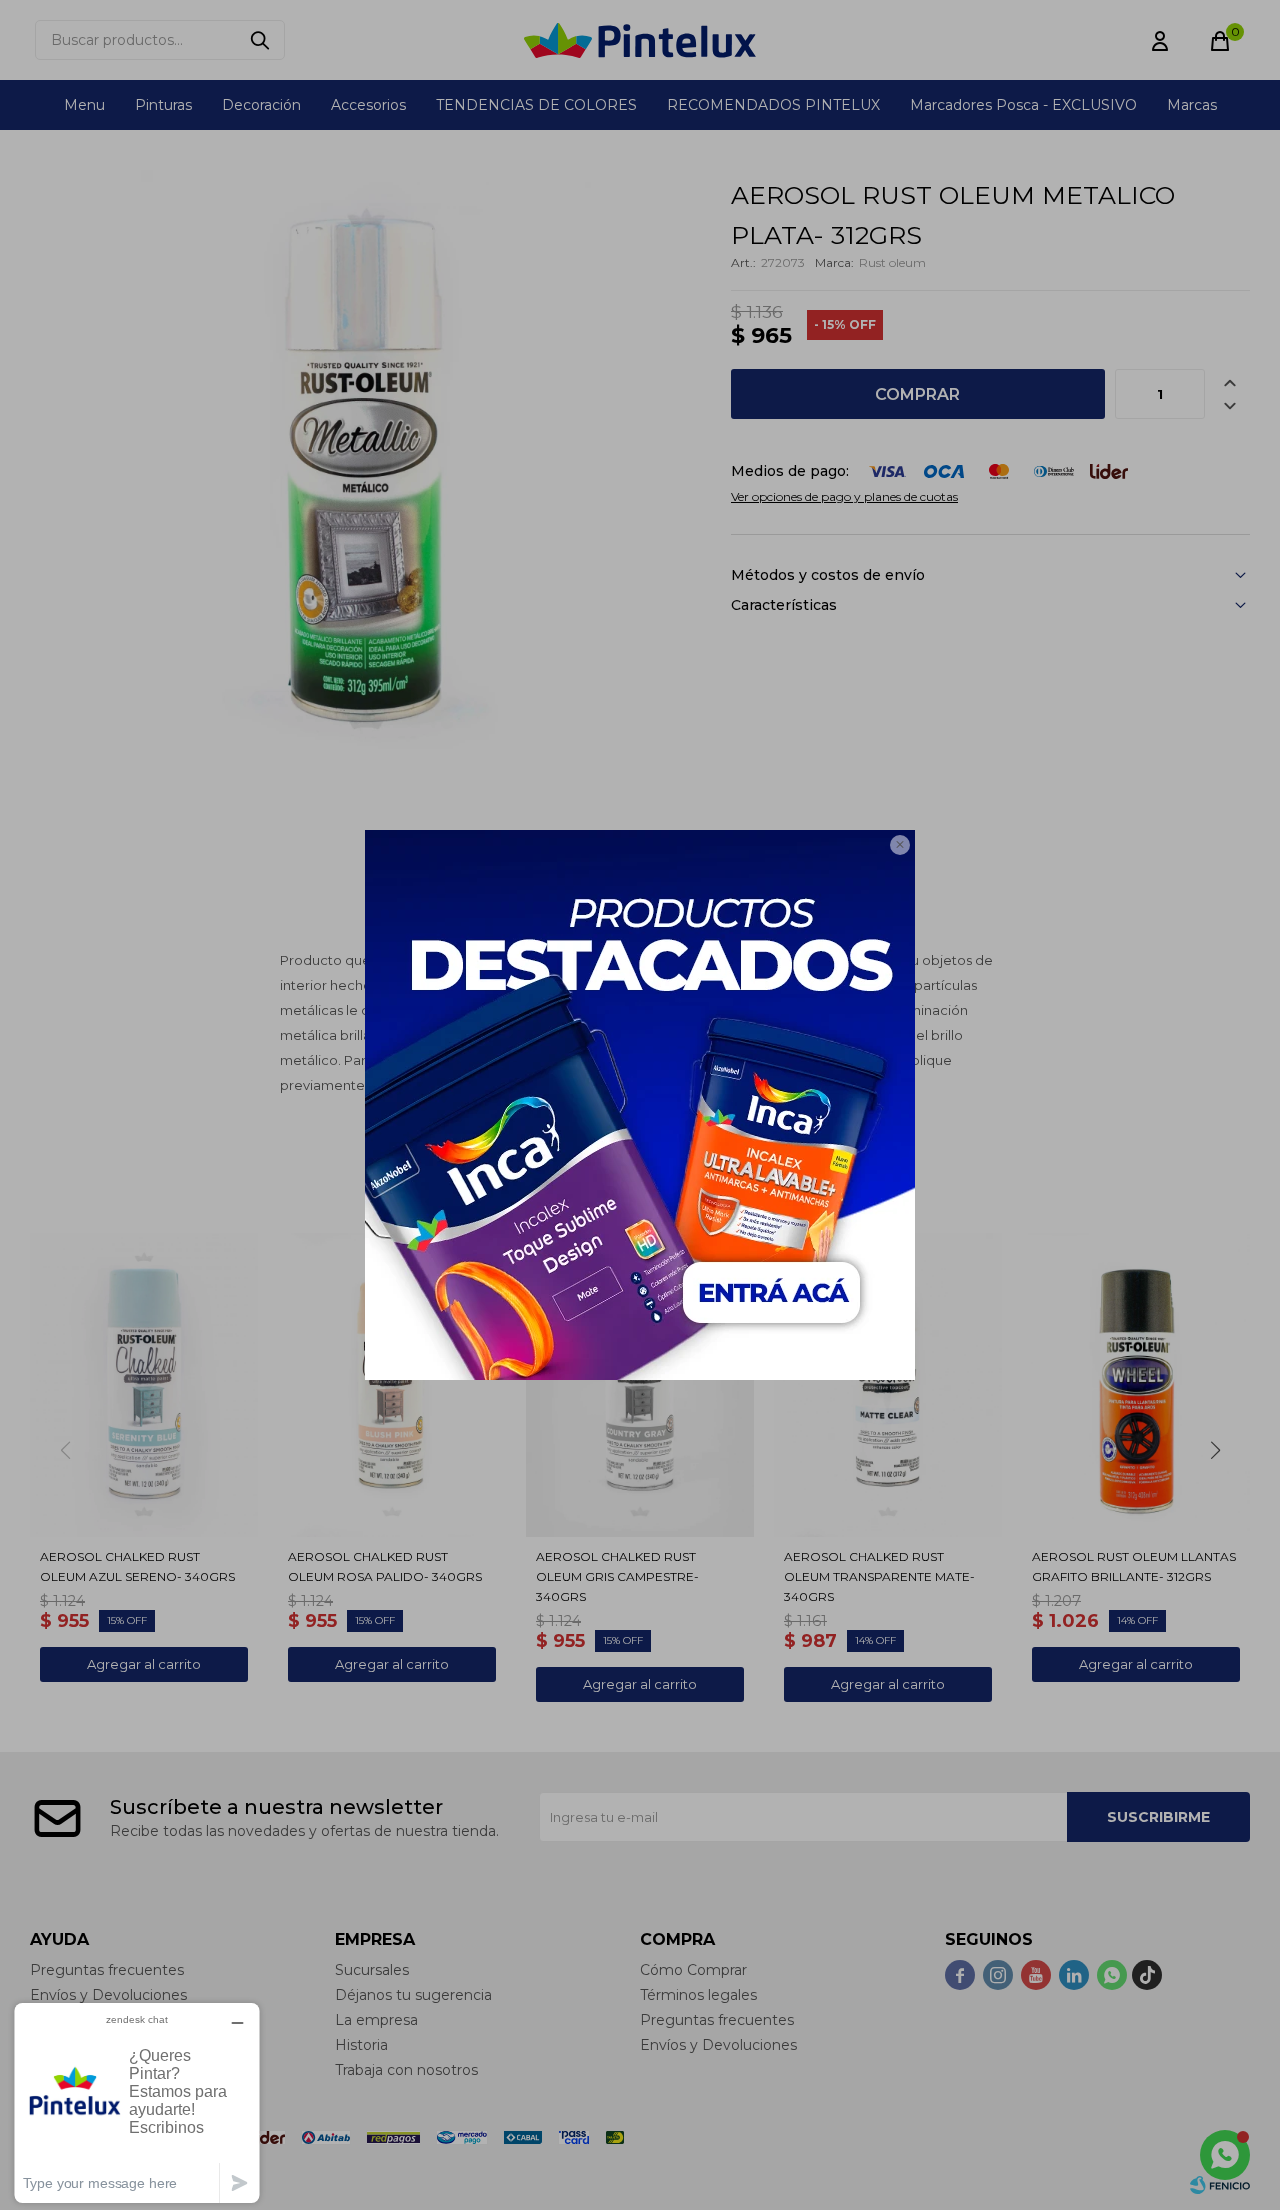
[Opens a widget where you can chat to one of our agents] (137, 2102)
